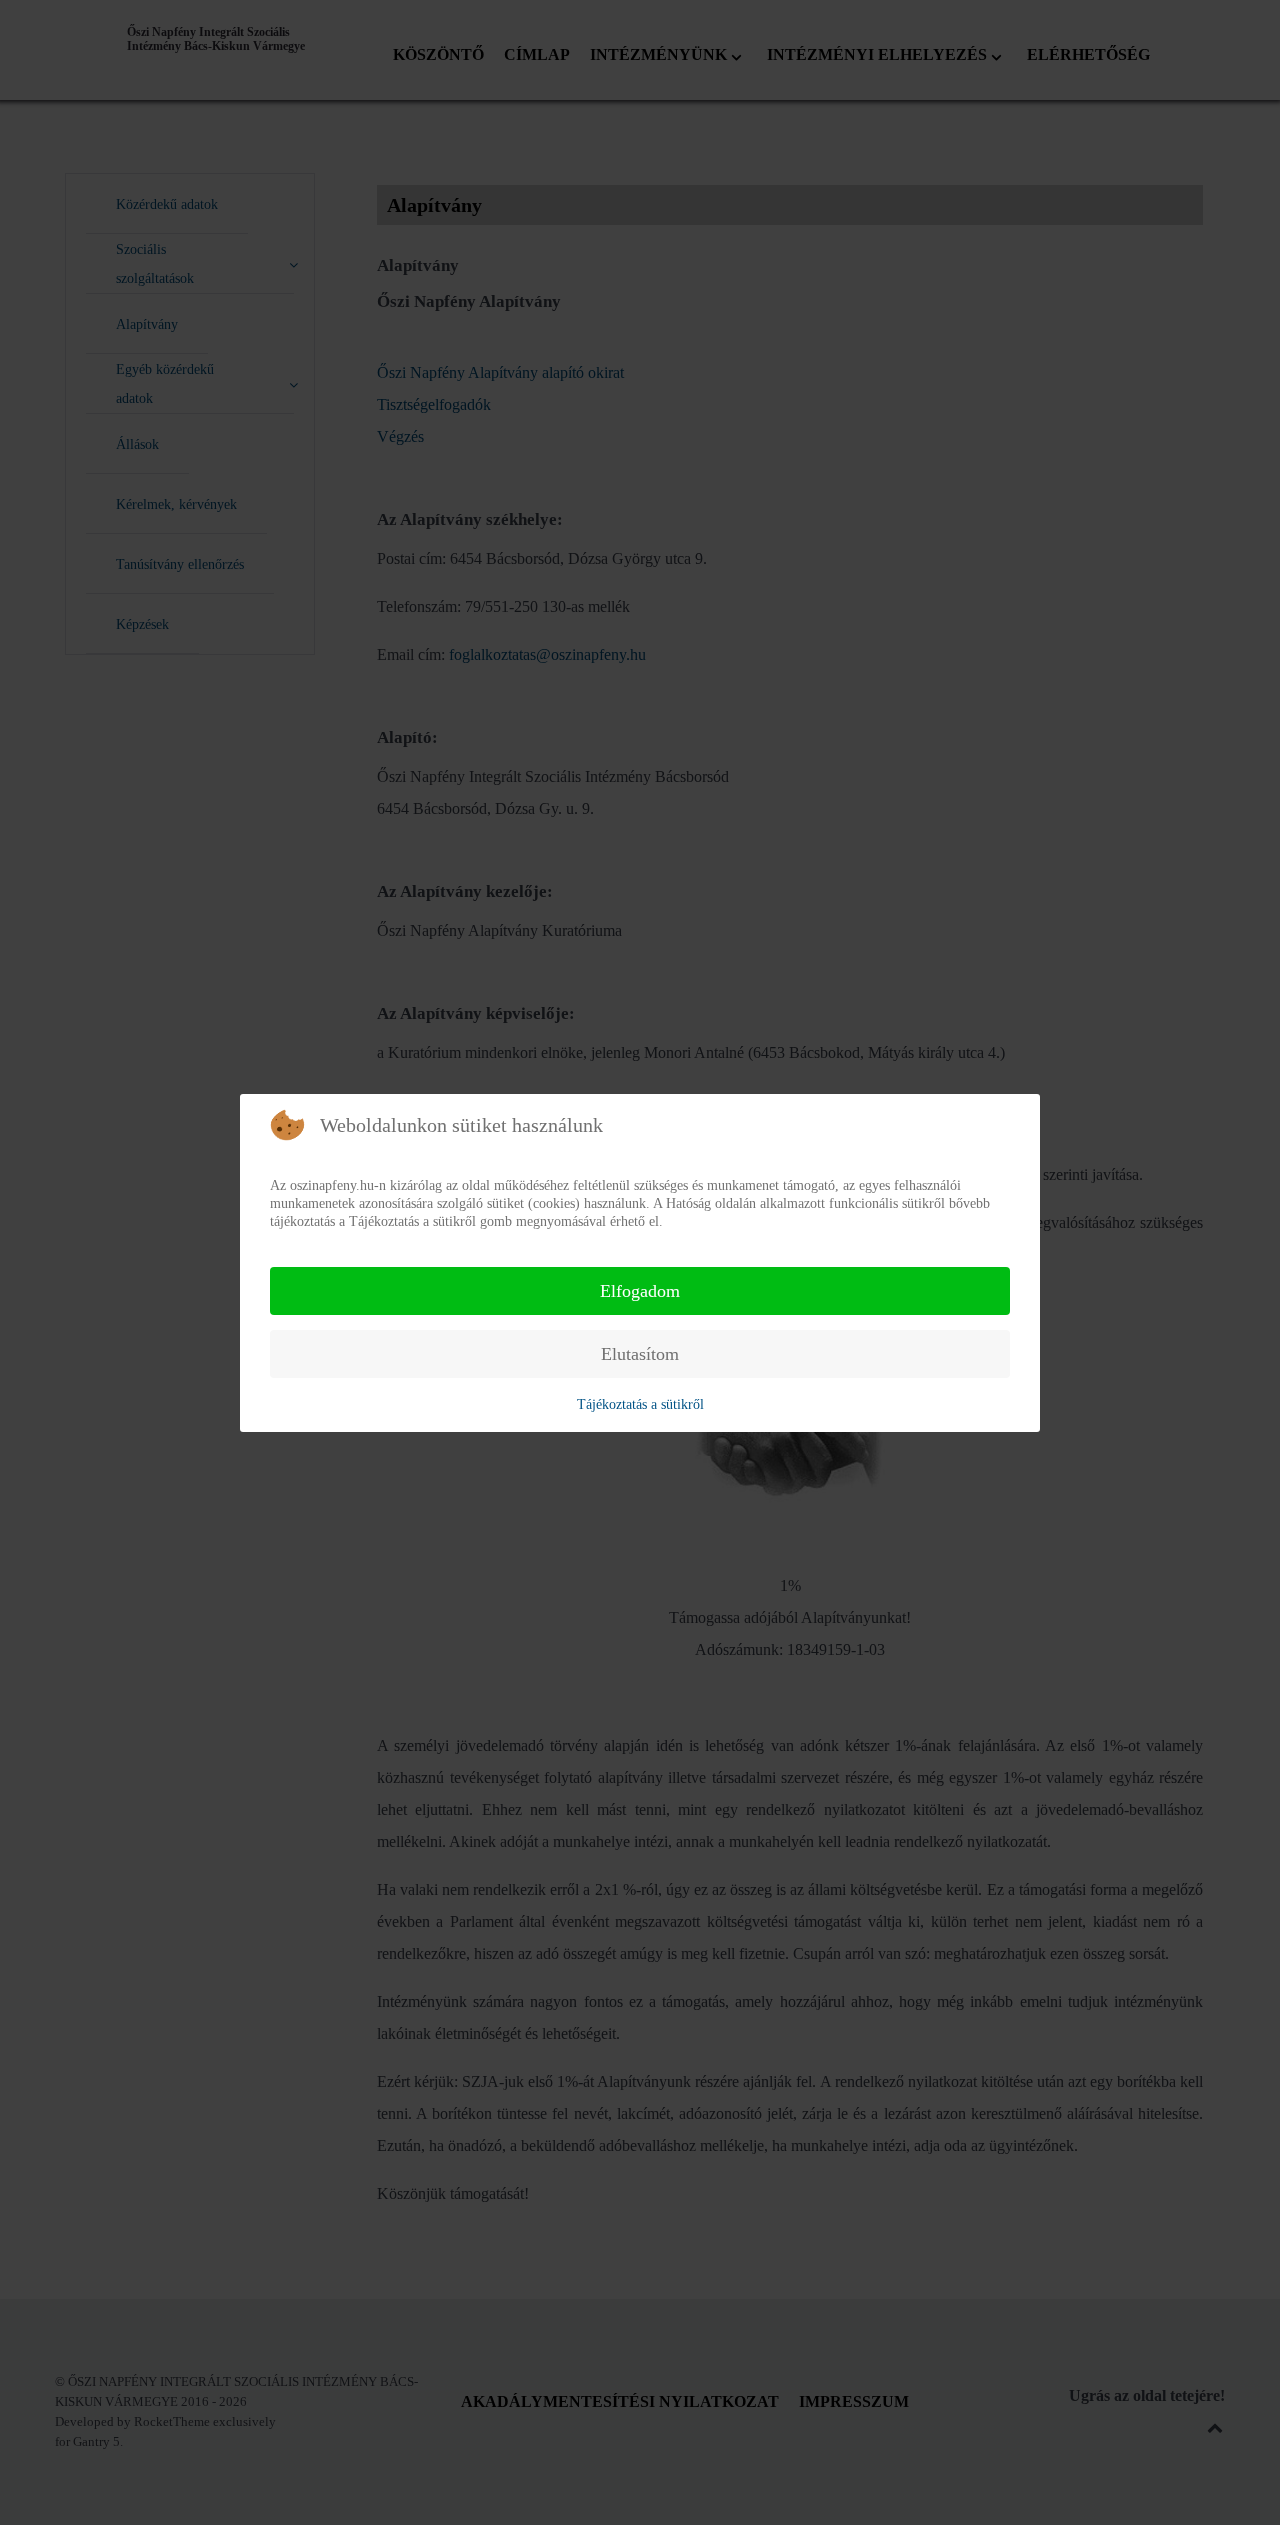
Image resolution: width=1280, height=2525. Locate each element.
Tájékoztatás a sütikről (640, 1404)
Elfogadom (640, 1291)
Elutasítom (640, 1354)
